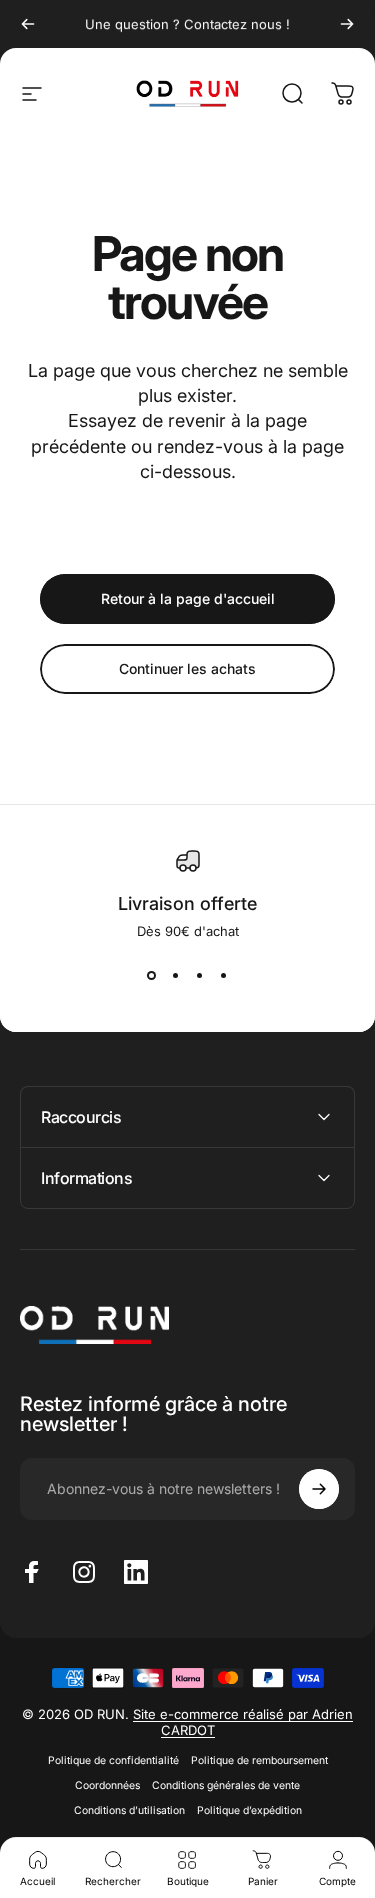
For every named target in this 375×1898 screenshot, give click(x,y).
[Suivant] (347, 24)
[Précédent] (28, 24)
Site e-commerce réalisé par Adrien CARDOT (243, 1722)
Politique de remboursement (259, 1760)
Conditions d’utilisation (129, 1810)
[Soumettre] (319, 1489)
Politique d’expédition (249, 1810)
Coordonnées (107, 1785)
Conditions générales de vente (226, 1785)
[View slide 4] (224, 975)
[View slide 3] (200, 975)
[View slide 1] (152, 975)
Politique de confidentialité (113, 1760)
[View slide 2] (176, 975)
